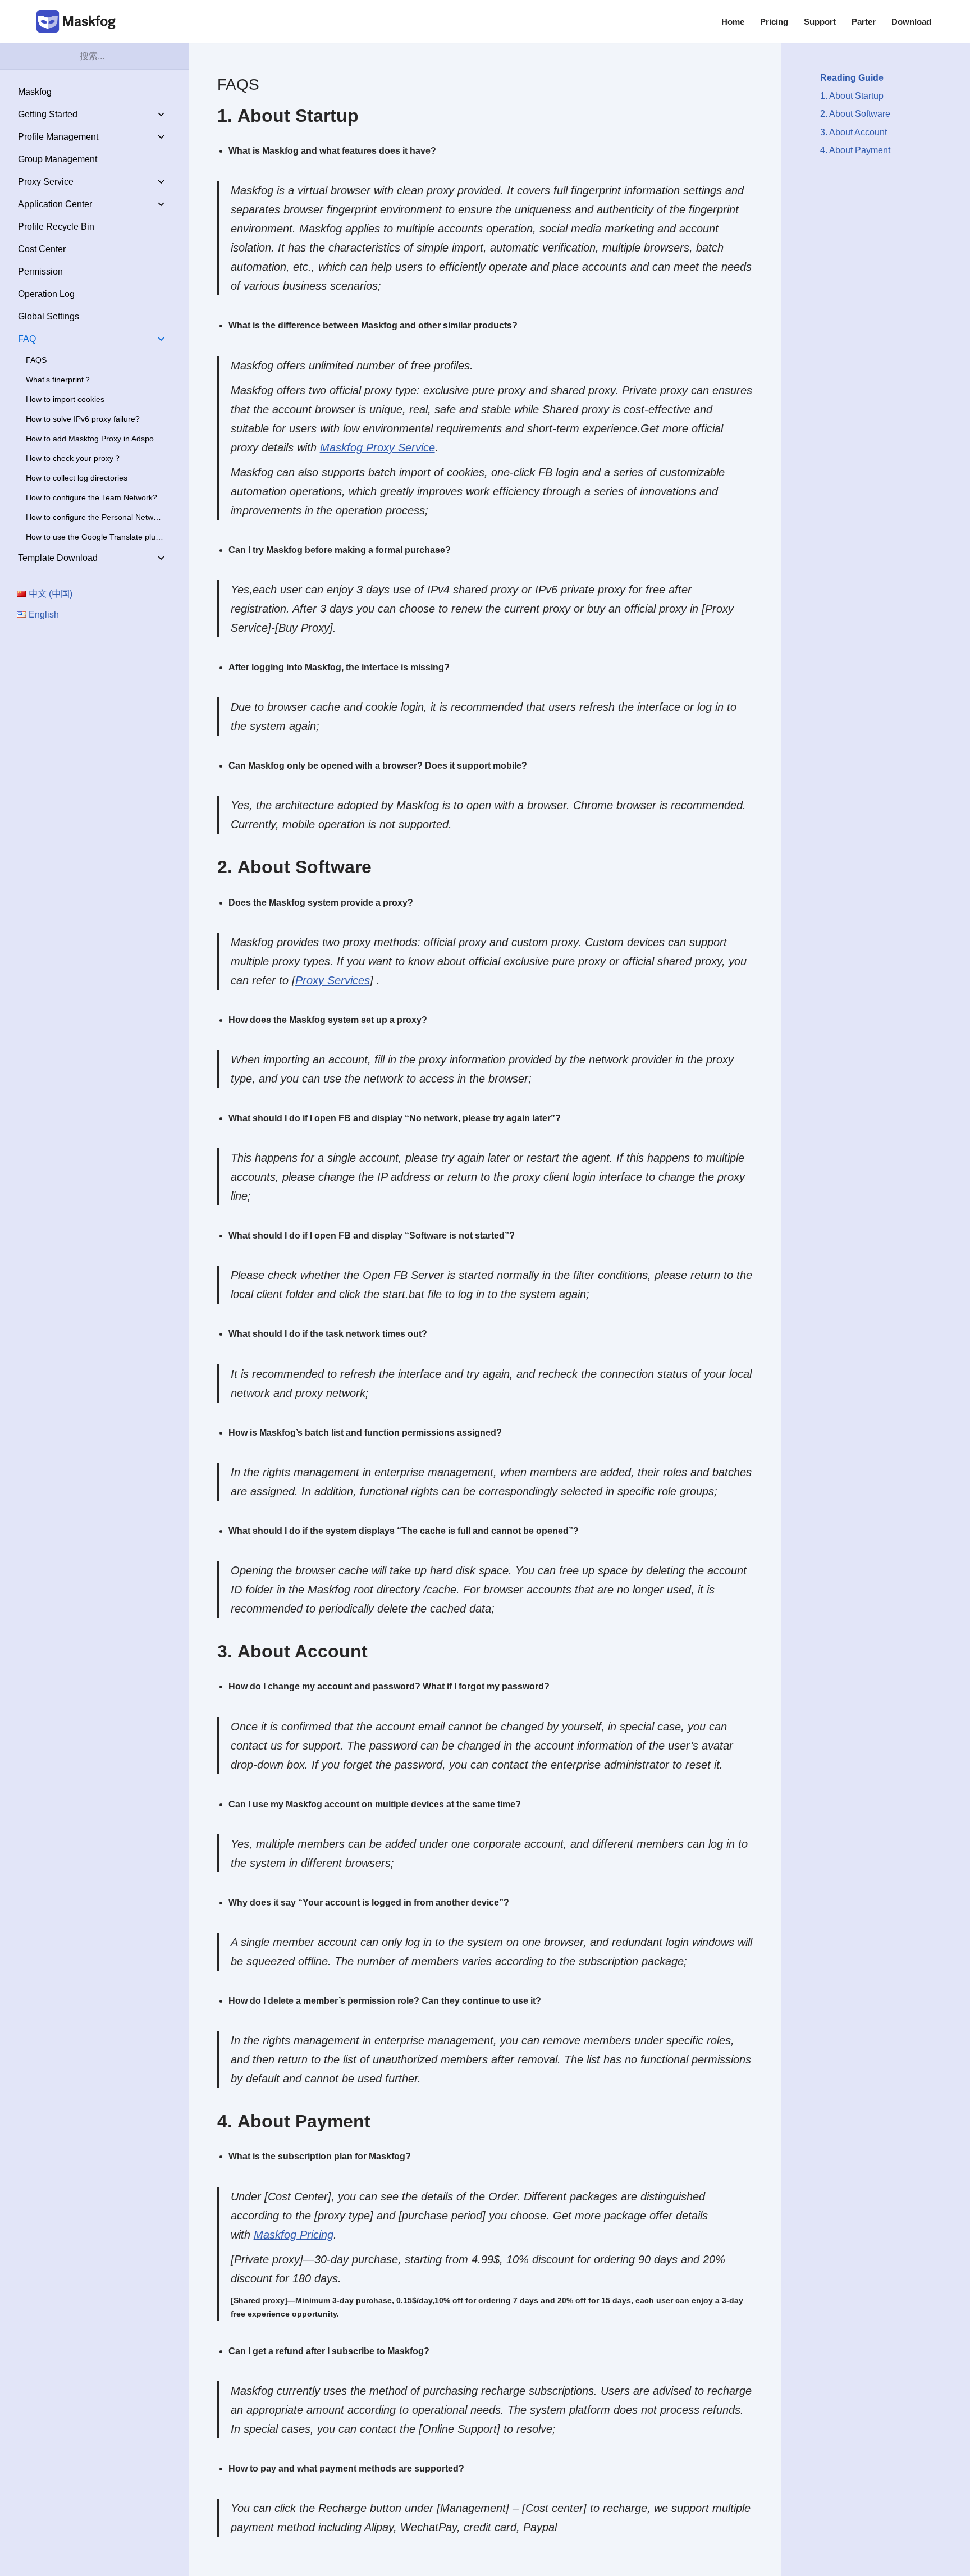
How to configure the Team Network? (91, 497)
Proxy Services (333, 980)
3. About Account (854, 132)
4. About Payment (855, 150)
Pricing (774, 22)
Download (911, 22)
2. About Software (855, 114)
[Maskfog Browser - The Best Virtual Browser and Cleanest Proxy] (79, 21)
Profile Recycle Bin (56, 227)
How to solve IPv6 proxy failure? (83, 419)
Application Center (55, 204)
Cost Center (42, 249)
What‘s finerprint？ (59, 380)
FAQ (27, 339)
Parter (864, 22)
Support (820, 22)
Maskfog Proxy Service (378, 447)
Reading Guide (852, 78)
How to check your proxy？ (74, 458)
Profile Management (58, 137)
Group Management (58, 159)
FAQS (36, 360)
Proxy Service (46, 182)
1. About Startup (852, 96)
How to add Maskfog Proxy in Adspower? (99, 439)
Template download (58, 558)
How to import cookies (65, 399)
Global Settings (49, 316)
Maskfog (35, 92)
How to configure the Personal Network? (97, 517)
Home (733, 22)
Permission (40, 271)
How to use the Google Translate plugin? (98, 537)
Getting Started (48, 114)
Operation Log (46, 294)
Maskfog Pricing (294, 2235)
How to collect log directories (77, 478)
